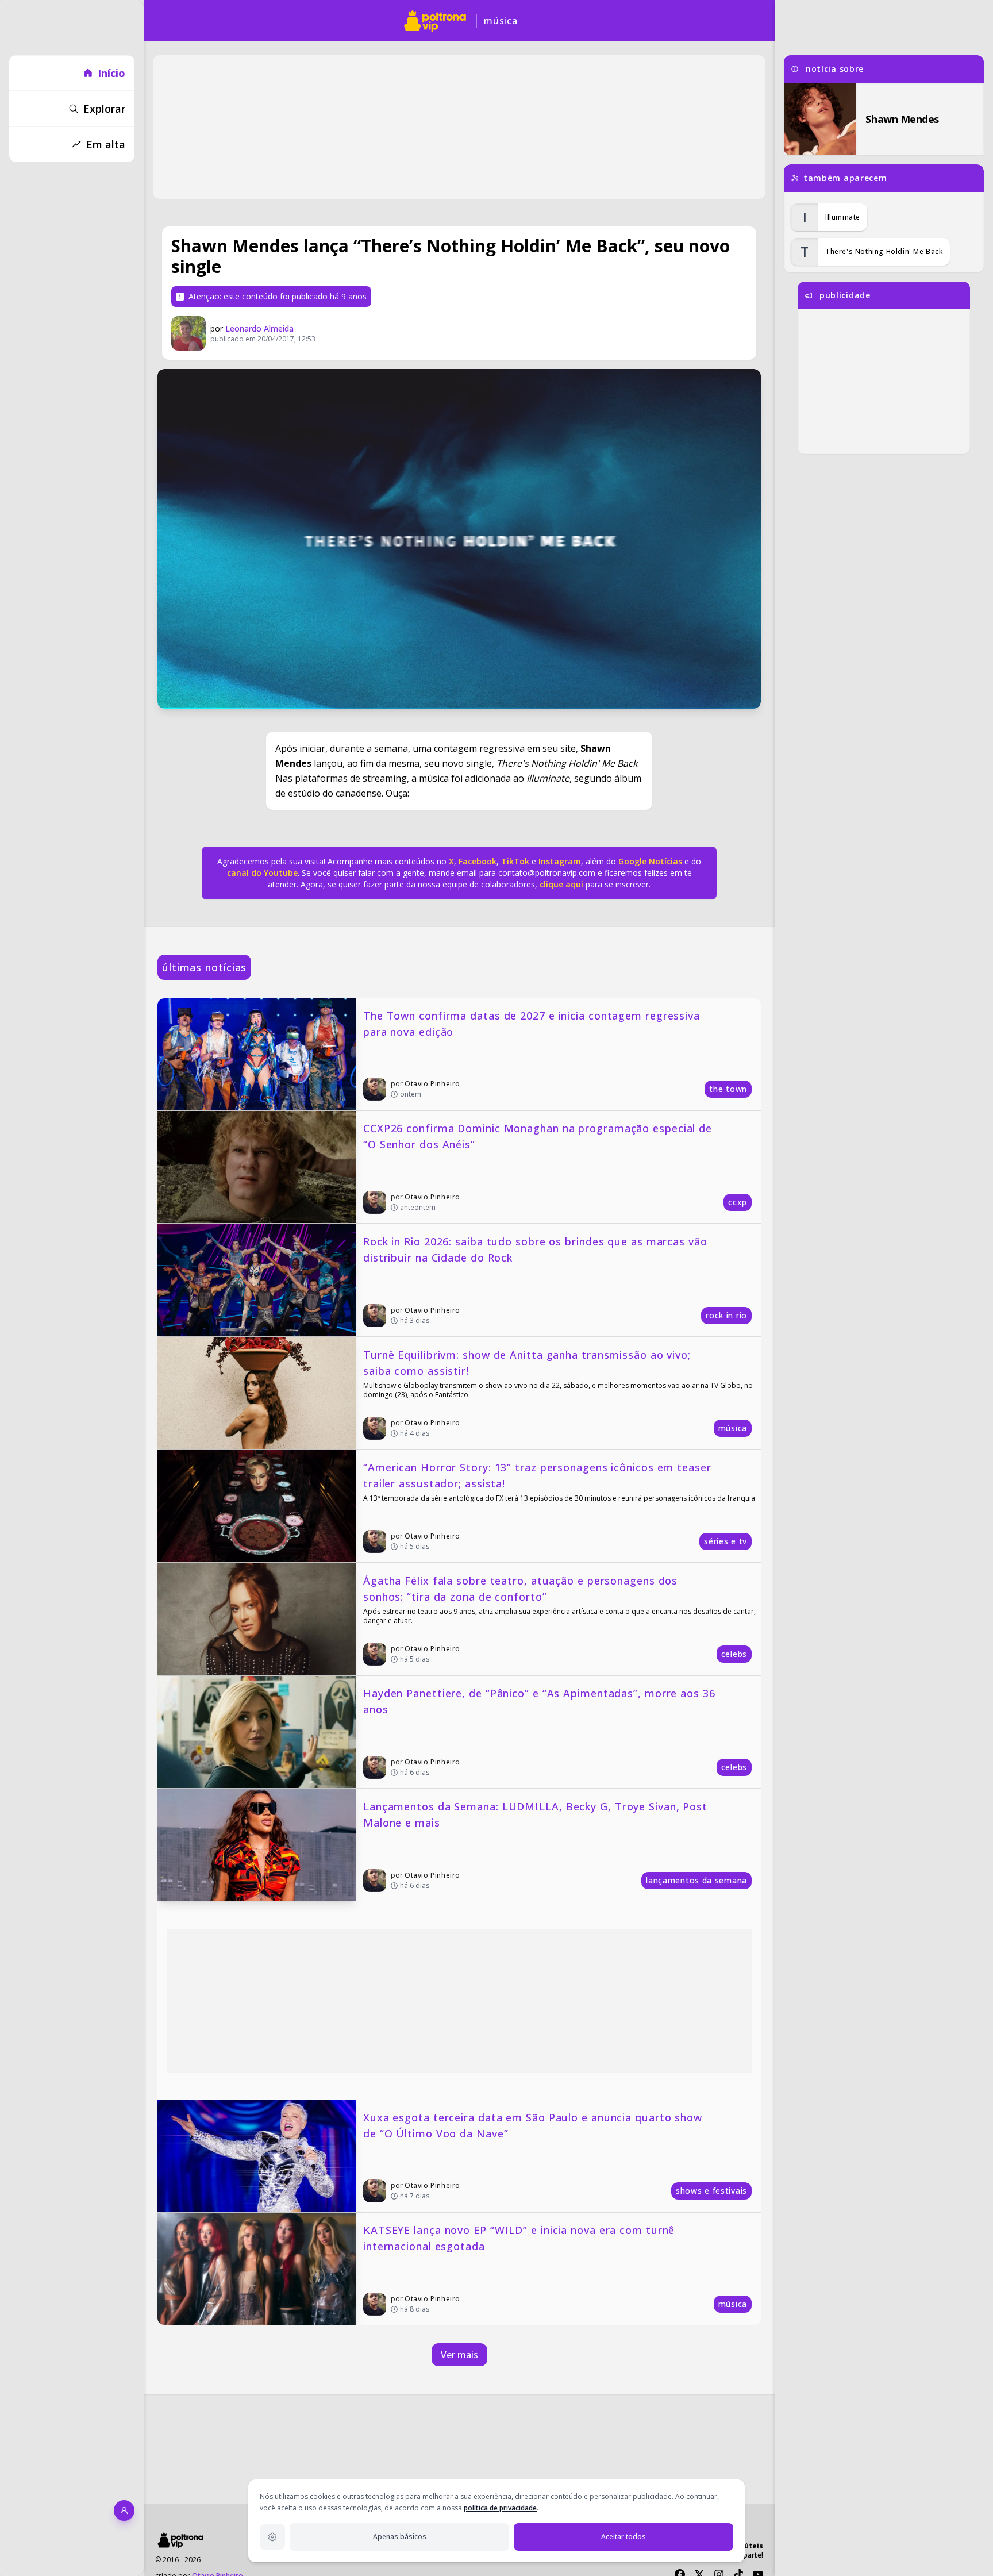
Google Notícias (650, 861)
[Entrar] (124, 2510)
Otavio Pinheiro (432, 1084)
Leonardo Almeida (259, 328)
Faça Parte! (745, 2555)
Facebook (478, 861)
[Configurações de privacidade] (272, 2537)
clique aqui (561, 884)
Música (501, 21)
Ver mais (459, 2355)
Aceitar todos (623, 2537)
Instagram (560, 861)
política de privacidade (500, 2508)
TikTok (514, 861)
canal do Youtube (262, 873)
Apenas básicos (400, 2537)
